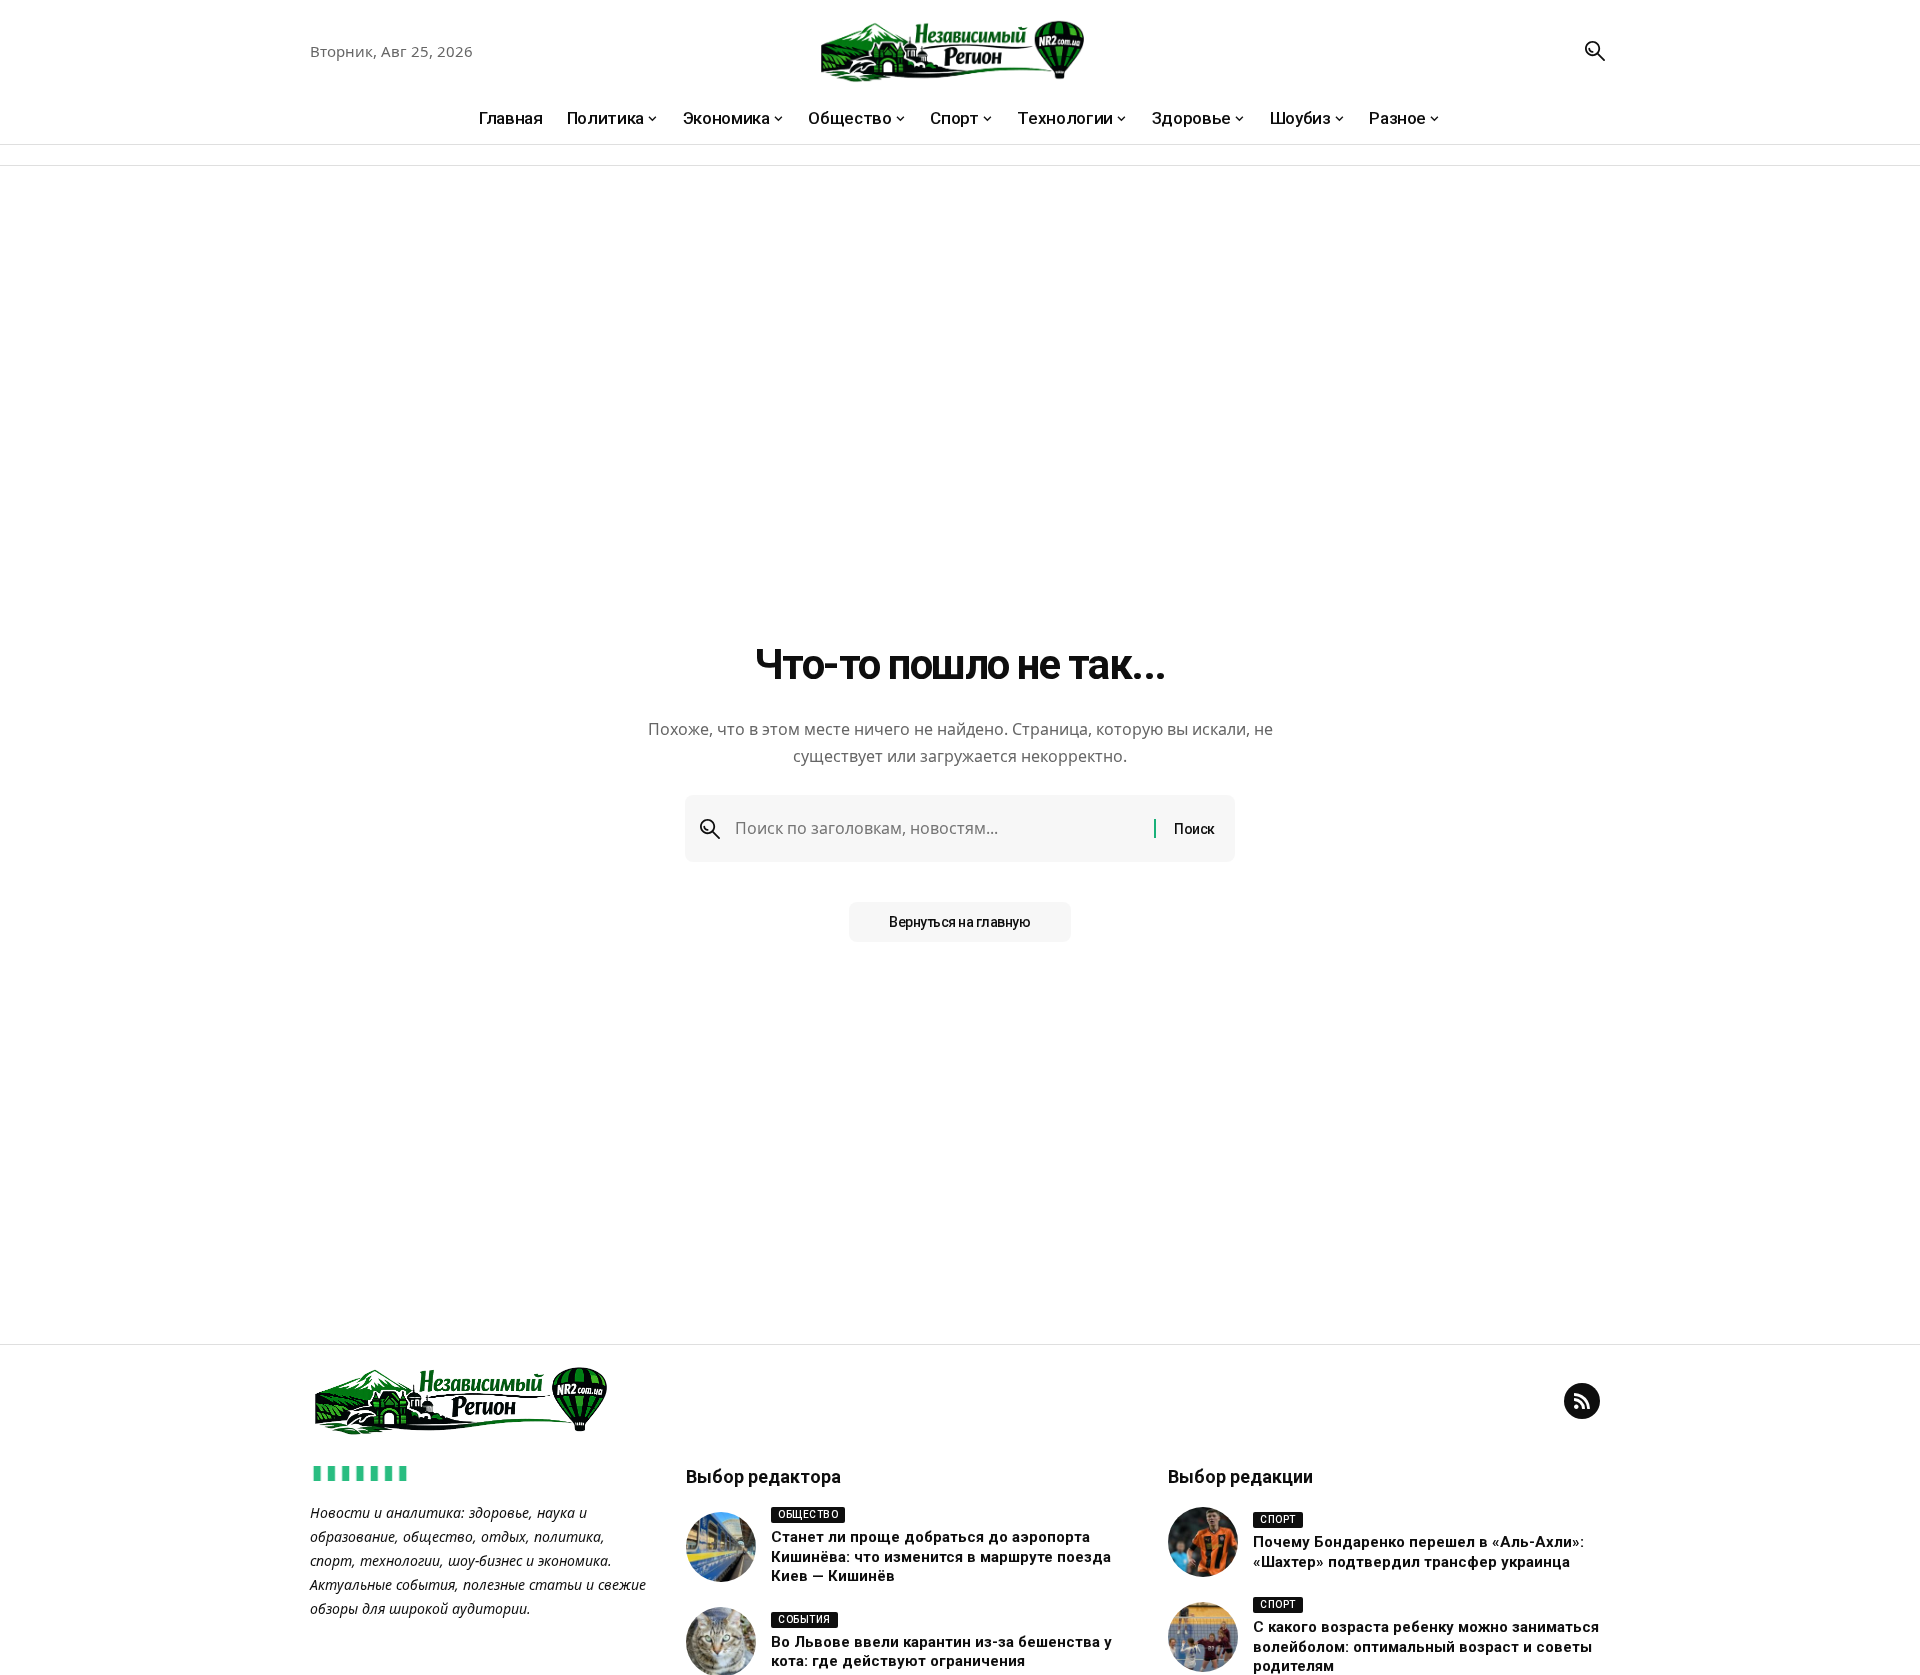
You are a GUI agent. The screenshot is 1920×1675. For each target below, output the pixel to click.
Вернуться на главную (959, 922)
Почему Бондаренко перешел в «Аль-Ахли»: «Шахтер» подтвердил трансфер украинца (1418, 1552)
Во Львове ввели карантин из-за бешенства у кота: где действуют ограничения (941, 1652)
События (804, 1619)
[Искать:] (937, 828)
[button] (1595, 51)
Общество (808, 1514)
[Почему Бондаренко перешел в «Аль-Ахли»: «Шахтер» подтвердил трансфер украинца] (1203, 1542)
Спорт (1278, 1519)
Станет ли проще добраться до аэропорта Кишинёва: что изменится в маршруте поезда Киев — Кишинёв (941, 1556)
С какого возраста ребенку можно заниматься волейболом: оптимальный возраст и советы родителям (1426, 1646)
